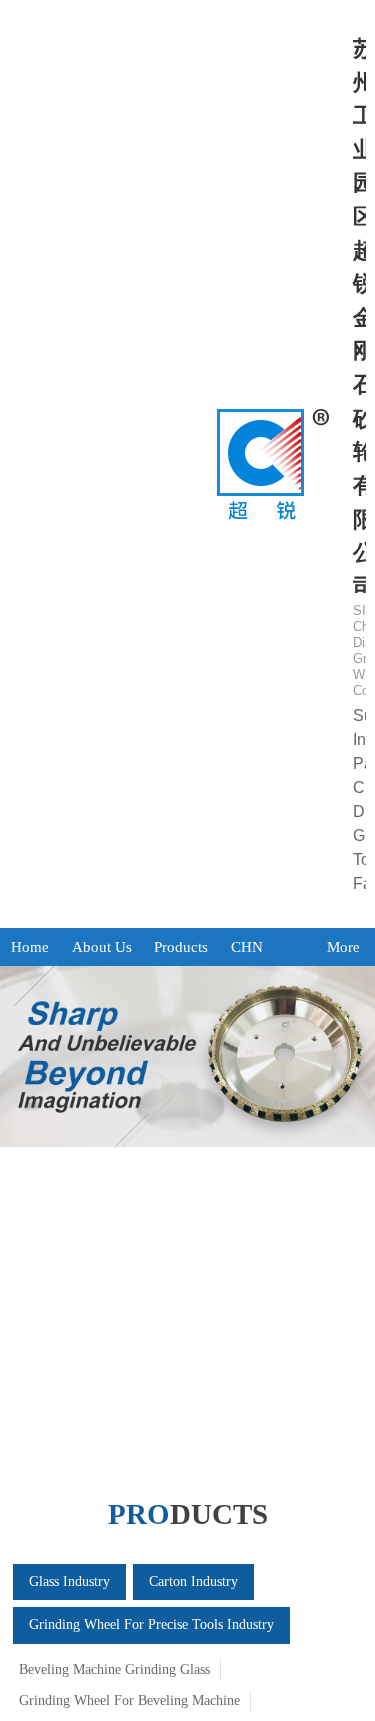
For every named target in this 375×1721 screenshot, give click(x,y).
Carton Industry (193, 1581)
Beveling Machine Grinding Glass (114, 1669)
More (343, 946)
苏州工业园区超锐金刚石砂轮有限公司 (359, 464)
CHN (247, 946)
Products (181, 946)
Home (30, 946)
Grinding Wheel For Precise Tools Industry (151, 1624)
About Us (102, 946)
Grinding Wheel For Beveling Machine (129, 1700)
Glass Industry (69, 1581)
